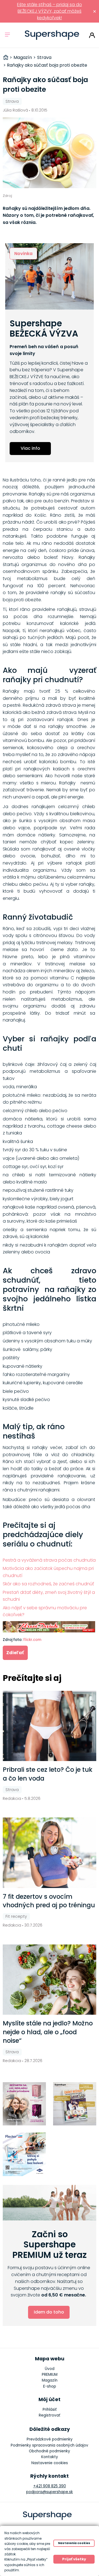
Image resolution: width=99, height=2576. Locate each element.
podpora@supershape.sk (50, 2492)
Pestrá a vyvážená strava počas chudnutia (49, 1560)
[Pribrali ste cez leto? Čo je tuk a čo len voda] (50, 1726)
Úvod (50, 2369)
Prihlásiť (92, 35)
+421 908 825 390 (50, 2486)
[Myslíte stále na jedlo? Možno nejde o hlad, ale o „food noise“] (50, 1980)
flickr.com (32, 1640)
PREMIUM (50, 2375)
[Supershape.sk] (52, 35)
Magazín (50, 2380)
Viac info (30, 448)
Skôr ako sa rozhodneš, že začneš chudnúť (48, 1584)
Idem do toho (49, 2312)
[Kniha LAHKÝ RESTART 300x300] (75, 2104)
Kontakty (50, 2457)
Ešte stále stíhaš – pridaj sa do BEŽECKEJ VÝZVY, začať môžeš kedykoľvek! (50, 11)
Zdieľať (15, 1653)
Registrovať (50, 2415)
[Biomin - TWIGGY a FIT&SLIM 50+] (24, 2104)
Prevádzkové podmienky (50, 2439)
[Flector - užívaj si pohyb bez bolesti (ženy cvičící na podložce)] (24, 2154)
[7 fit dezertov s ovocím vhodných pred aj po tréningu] (50, 1853)
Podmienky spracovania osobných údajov (50, 2445)
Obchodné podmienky (50, 2451)
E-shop (50, 2386)
